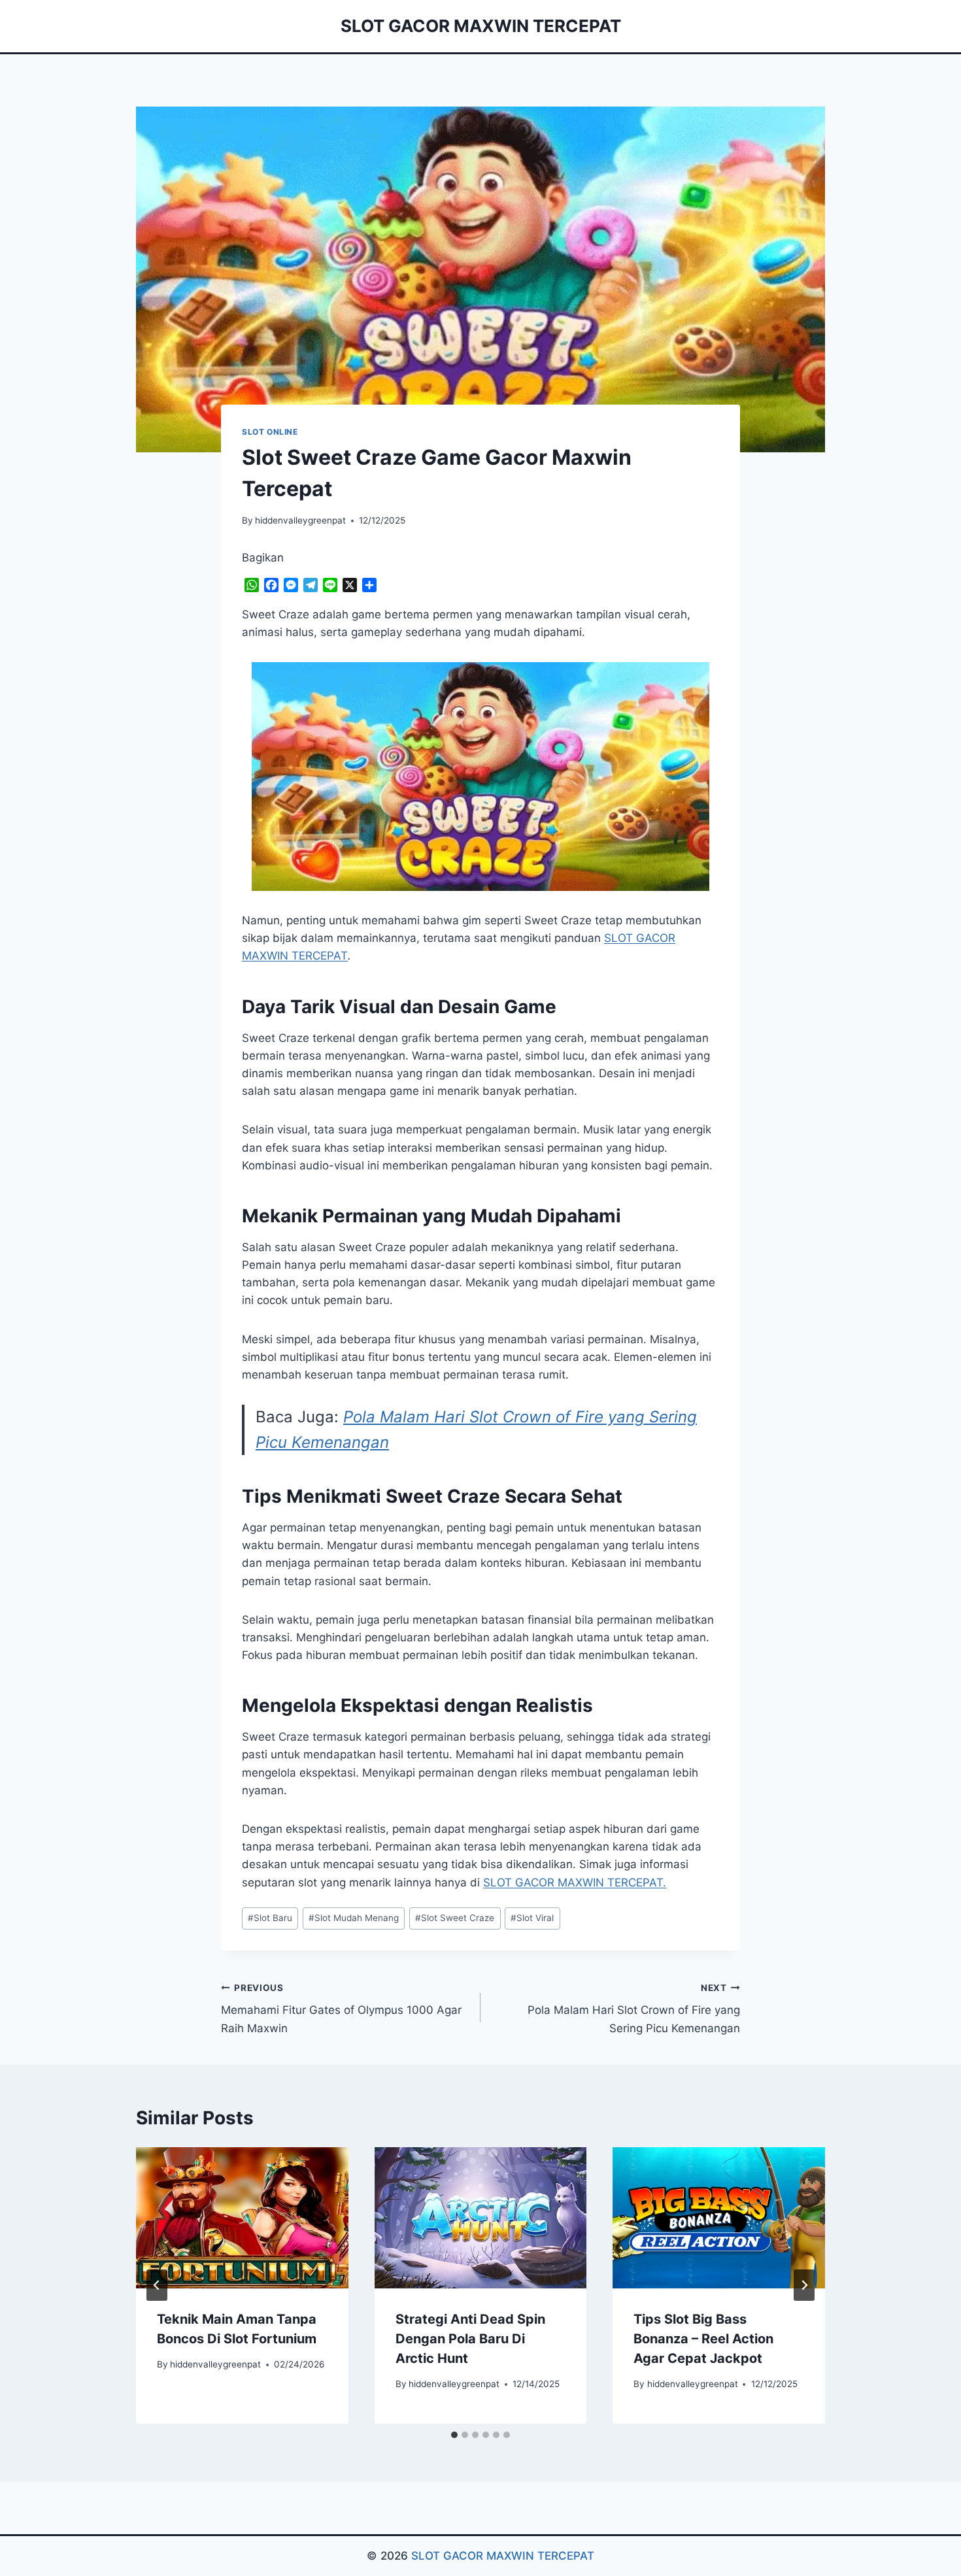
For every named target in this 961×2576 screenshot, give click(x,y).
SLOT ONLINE (270, 432)
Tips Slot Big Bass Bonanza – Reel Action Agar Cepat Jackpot (703, 2339)
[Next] (804, 2285)
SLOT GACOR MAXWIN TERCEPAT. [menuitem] (575, 1882)
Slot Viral (532, 1918)
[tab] (454, 2435)
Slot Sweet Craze (455, 1918)
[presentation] (242, 2218)
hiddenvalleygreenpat (300, 520)
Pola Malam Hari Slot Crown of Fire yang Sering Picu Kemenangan (634, 2009)
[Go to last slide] (157, 2285)
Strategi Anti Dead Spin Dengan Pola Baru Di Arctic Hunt (470, 2339)
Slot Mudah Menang (354, 1918)
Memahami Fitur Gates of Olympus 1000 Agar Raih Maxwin (341, 2009)
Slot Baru (270, 1918)
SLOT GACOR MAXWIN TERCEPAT (503, 2556)
